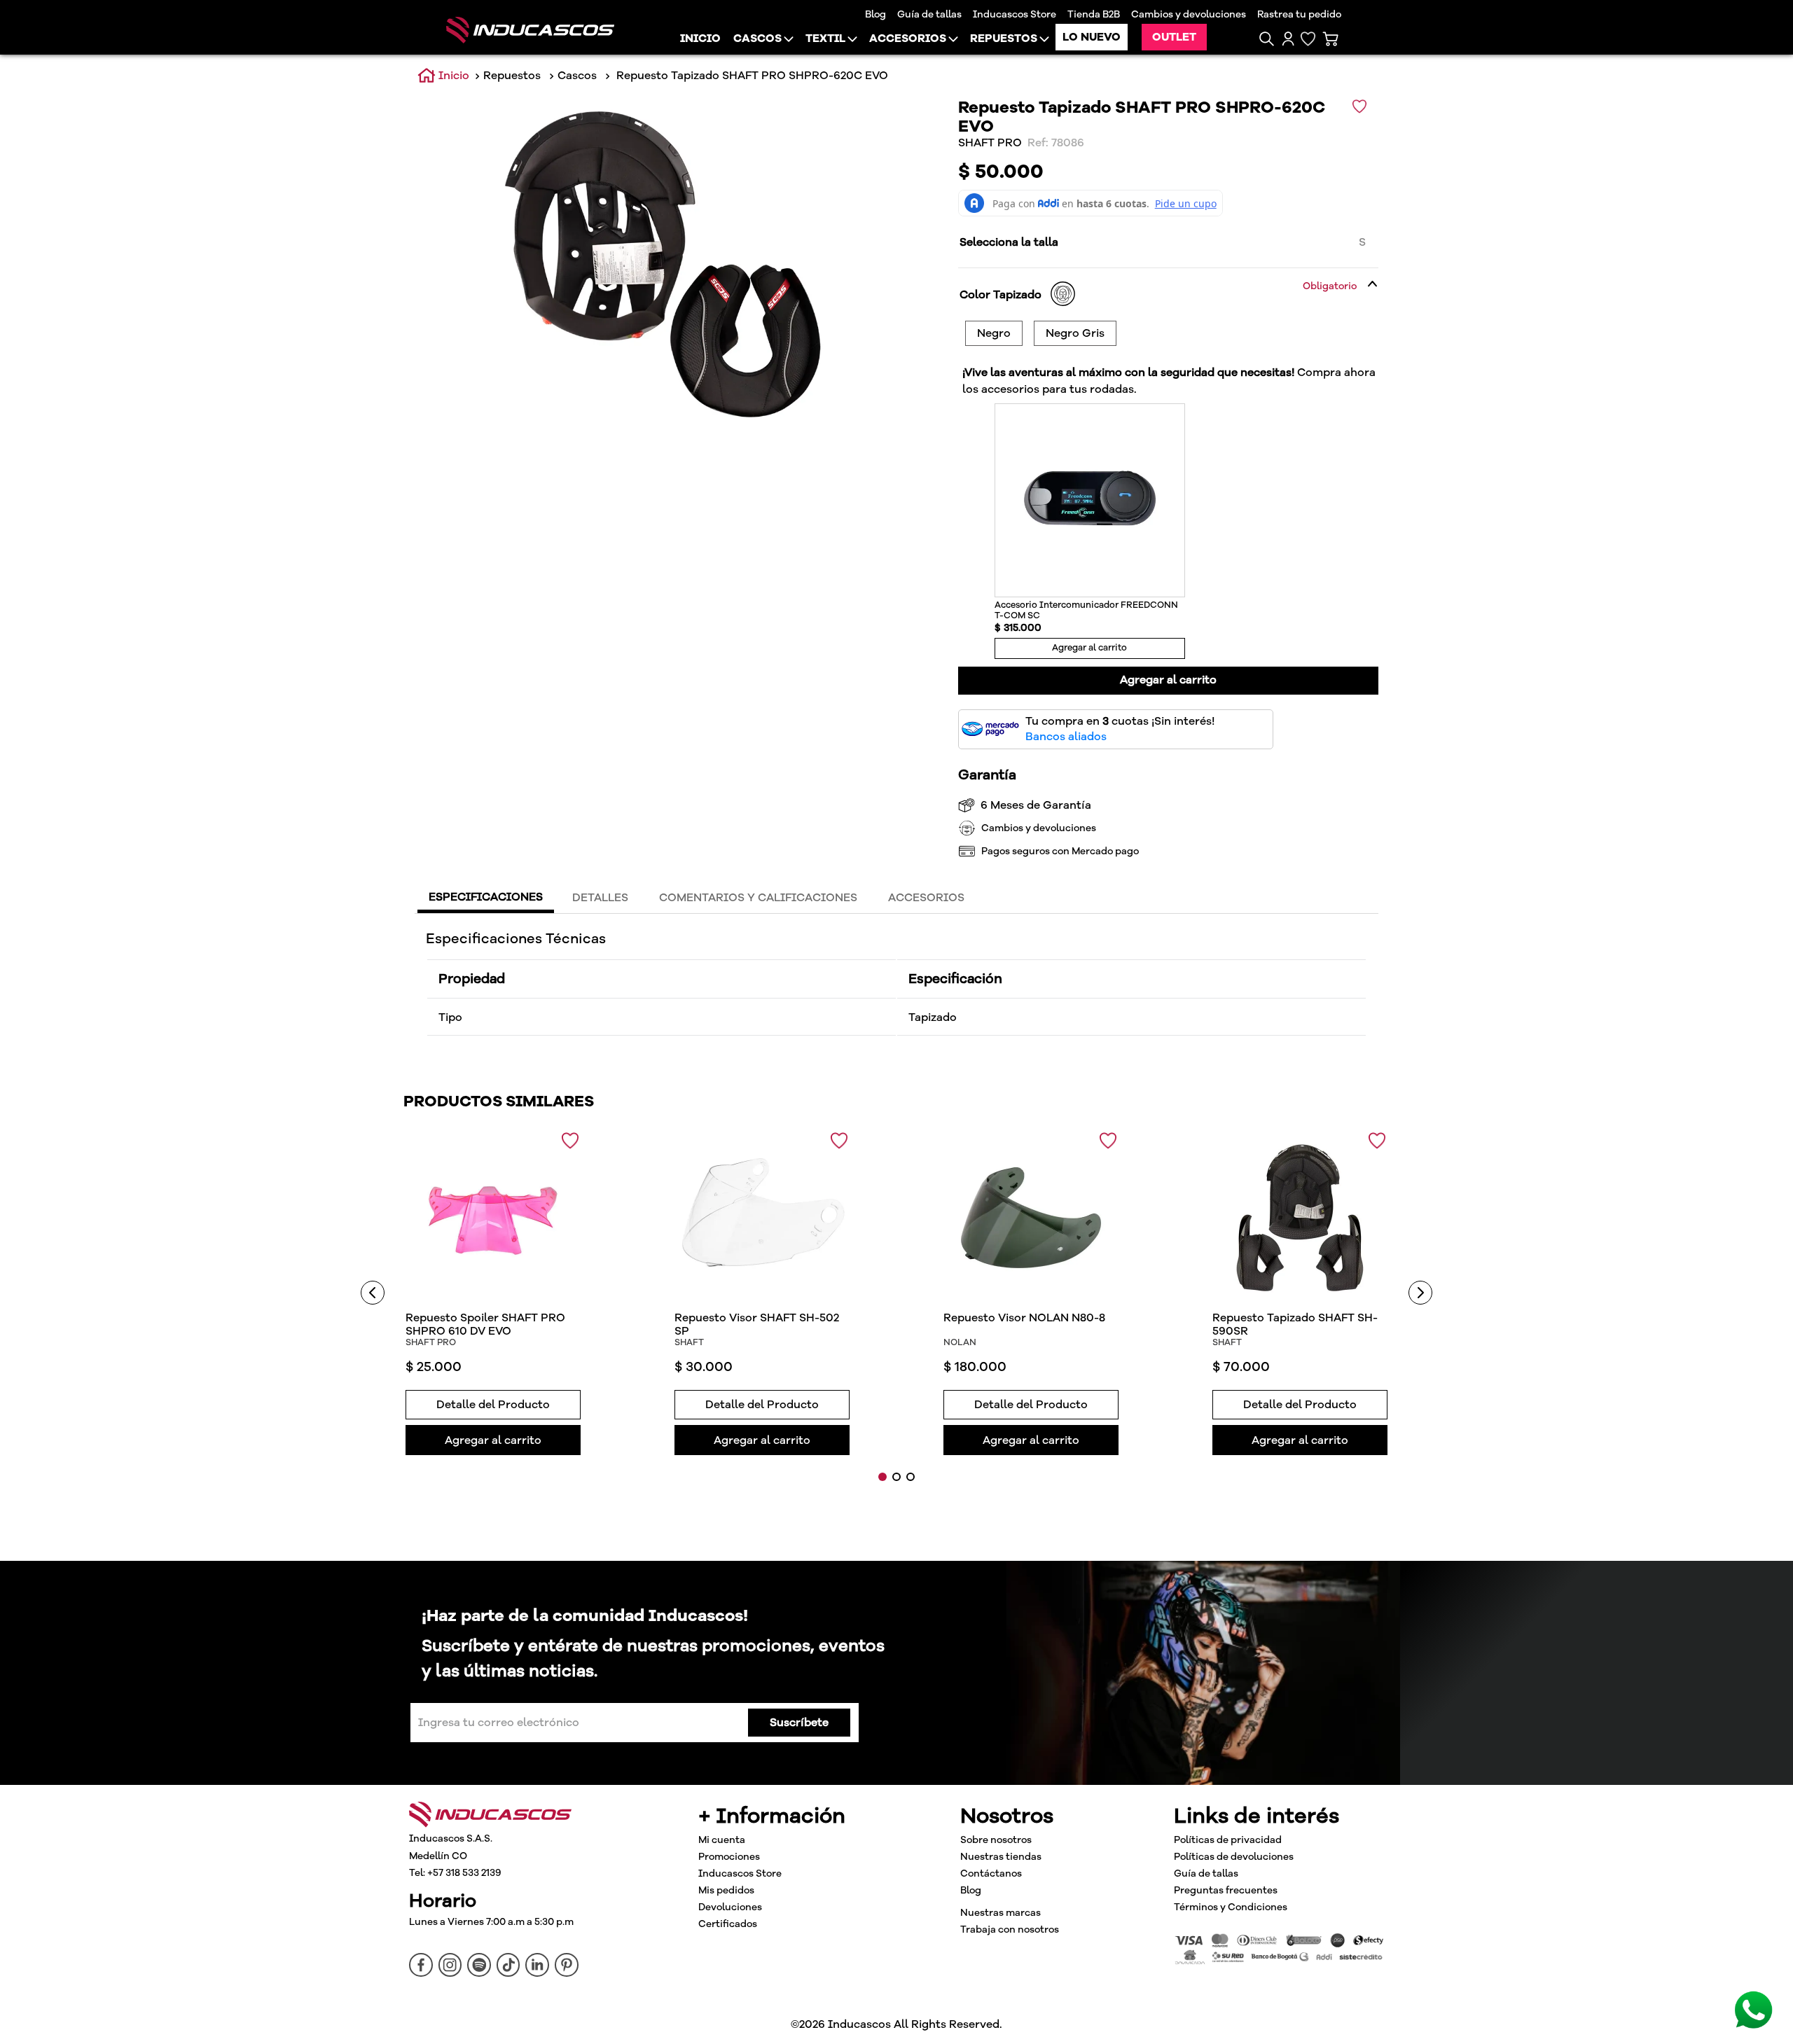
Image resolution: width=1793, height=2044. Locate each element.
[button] (1267, 39)
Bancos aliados (1066, 737)
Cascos (577, 76)
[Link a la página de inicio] (443, 76)
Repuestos (512, 76)
